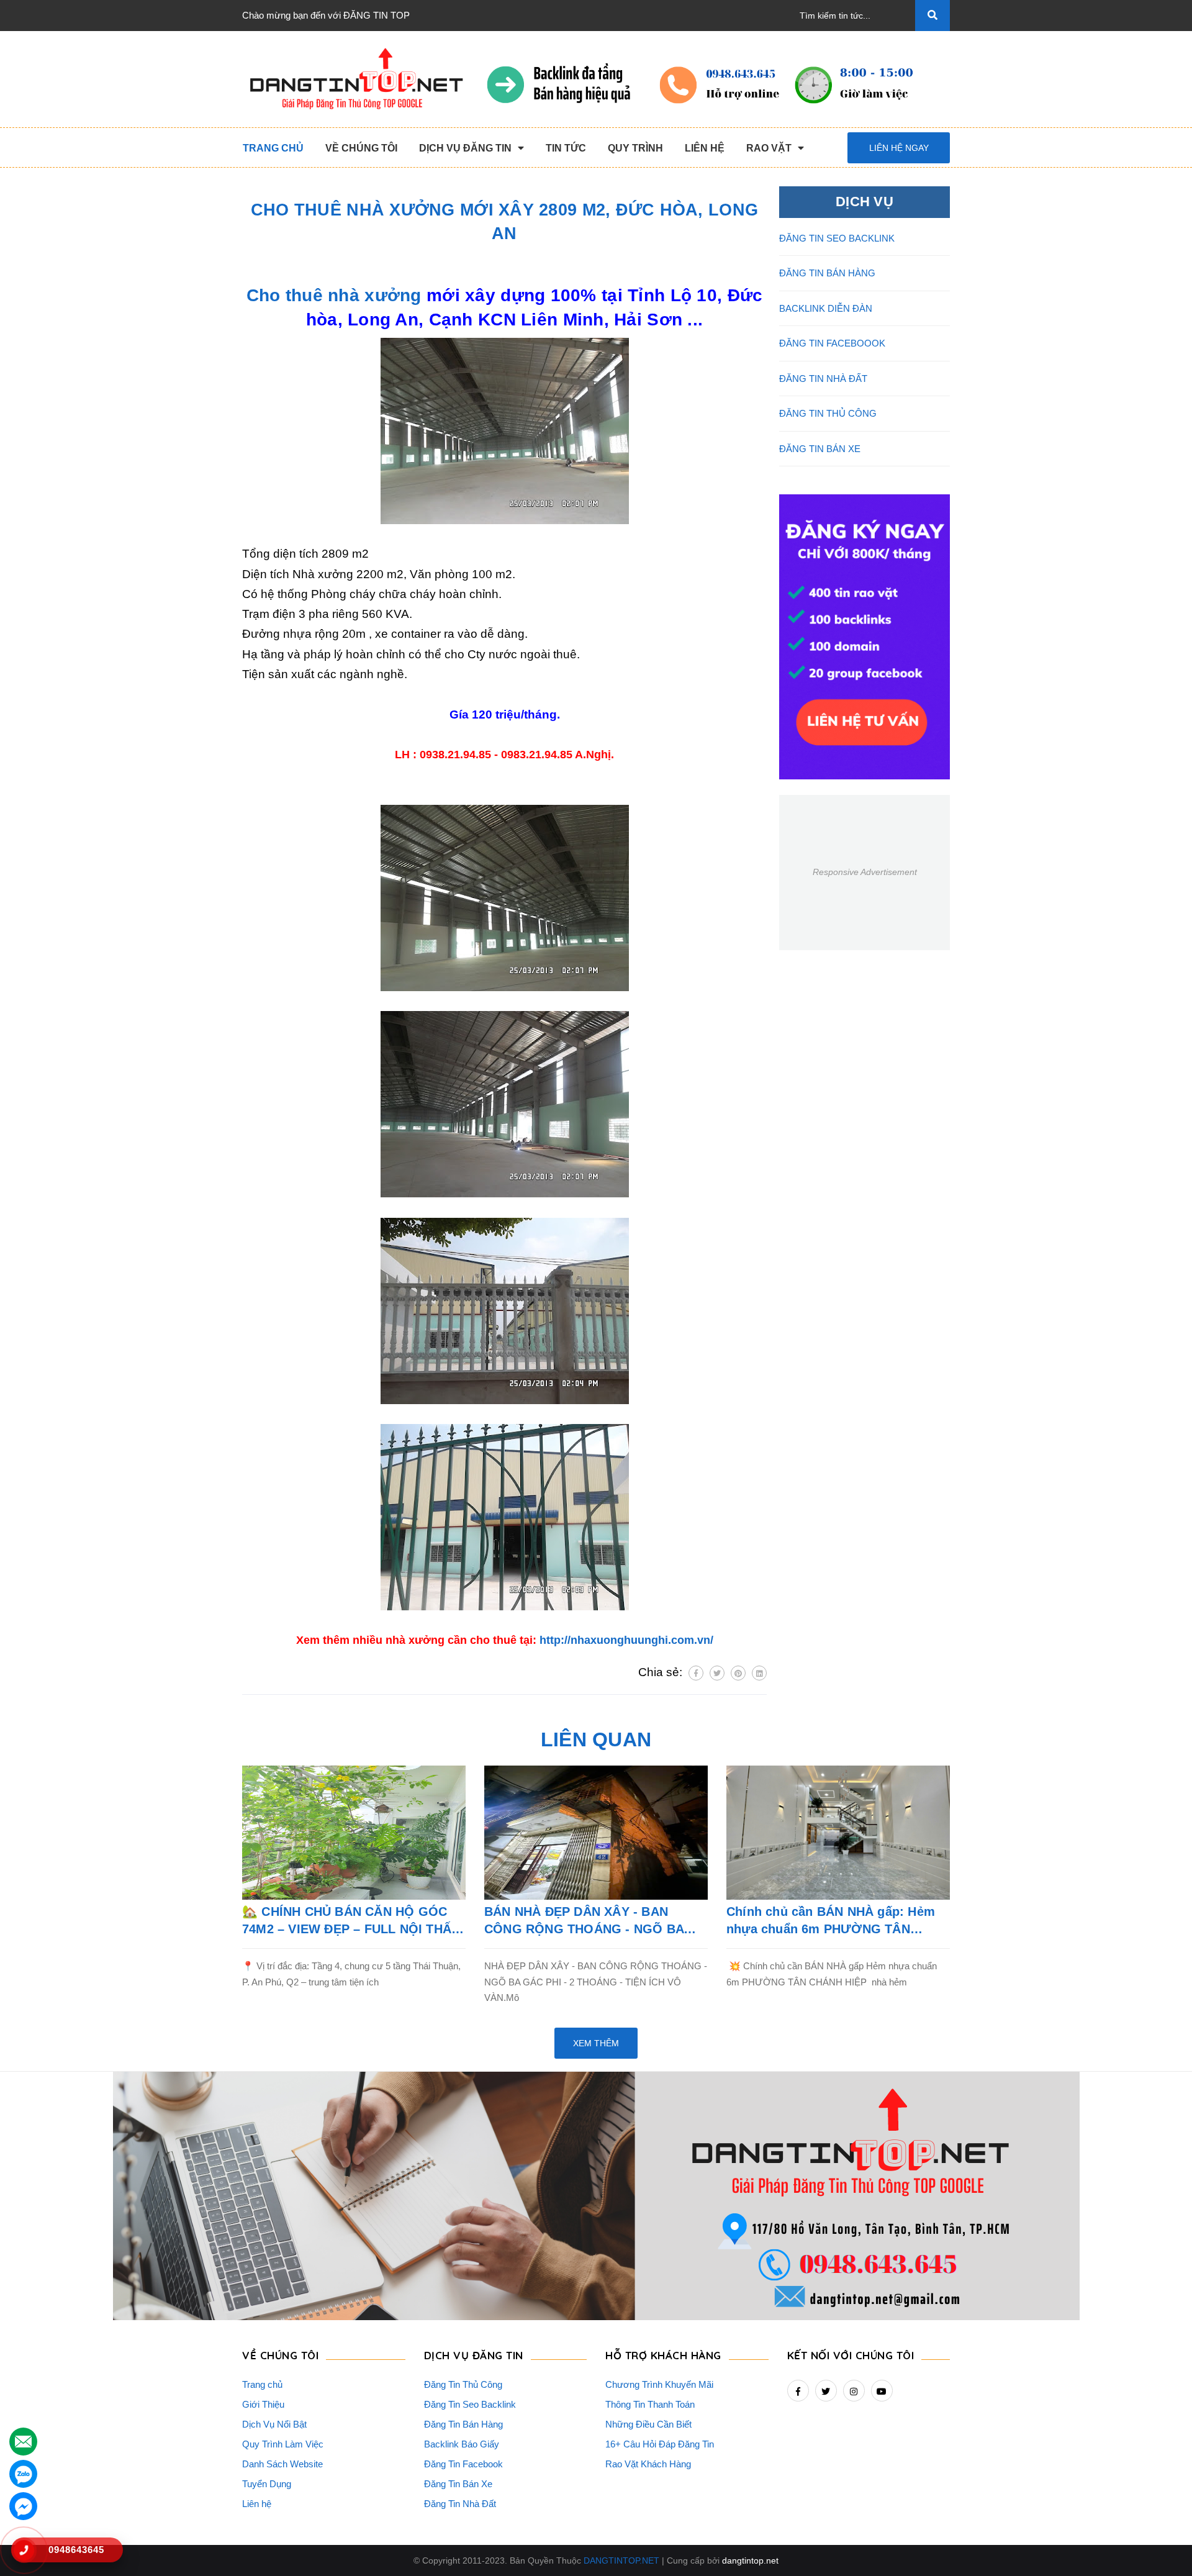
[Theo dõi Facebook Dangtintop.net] (798, 2391)
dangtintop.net (750, 2560)
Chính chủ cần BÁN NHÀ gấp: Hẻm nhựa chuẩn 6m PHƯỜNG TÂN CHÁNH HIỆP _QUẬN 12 (831, 1921)
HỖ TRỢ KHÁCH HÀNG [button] (663, 2355)
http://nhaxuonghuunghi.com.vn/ (626, 1640)
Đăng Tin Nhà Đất (460, 2504)
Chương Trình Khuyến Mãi (659, 2384)
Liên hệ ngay (899, 148)
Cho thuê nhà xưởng (334, 295)
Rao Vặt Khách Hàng (648, 2464)
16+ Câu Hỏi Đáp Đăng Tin (660, 2444)
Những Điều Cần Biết (648, 2424)
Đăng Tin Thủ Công (463, 2384)
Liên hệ (257, 2504)
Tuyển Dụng (267, 2484)
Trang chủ (262, 2384)
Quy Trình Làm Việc (283, 2444)
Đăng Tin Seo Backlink (470, 2404)
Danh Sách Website (282, 2464)
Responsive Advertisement (865, 872)
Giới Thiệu (263, 2404)
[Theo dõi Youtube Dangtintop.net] (882, 2391)
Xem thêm (596, 2043)
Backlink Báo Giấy (462, 2444)
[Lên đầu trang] (1162, 2546)
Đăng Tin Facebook (463, 2464)
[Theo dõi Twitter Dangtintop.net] (826, 2391)
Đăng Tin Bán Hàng (463, 2424)
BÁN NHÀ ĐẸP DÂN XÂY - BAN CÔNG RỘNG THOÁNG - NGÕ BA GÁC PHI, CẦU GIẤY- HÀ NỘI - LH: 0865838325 (587, 1921)
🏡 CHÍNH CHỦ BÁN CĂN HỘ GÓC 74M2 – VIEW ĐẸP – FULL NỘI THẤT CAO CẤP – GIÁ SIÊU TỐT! (350, 1921)
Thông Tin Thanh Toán (650, 2404)
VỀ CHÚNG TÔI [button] (280, 2355)
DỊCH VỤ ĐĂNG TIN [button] (474, 2355)
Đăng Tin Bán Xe (458, 2484)
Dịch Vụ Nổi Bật (274, 2424)
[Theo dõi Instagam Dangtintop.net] (854, 2391)
